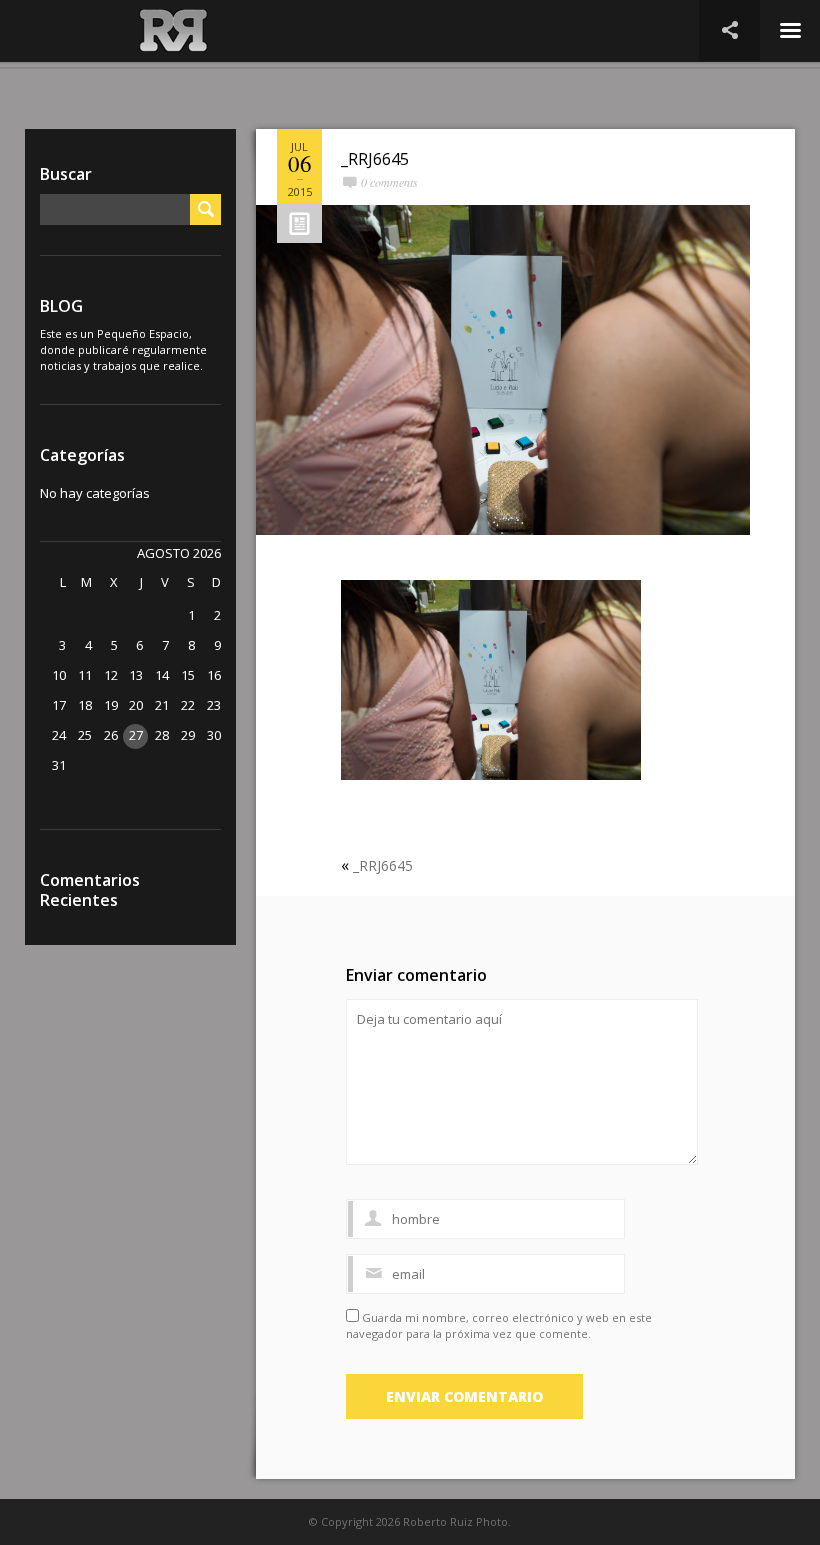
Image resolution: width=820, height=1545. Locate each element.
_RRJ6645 (375, 159)
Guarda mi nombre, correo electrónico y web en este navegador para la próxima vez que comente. (499, 1325)
